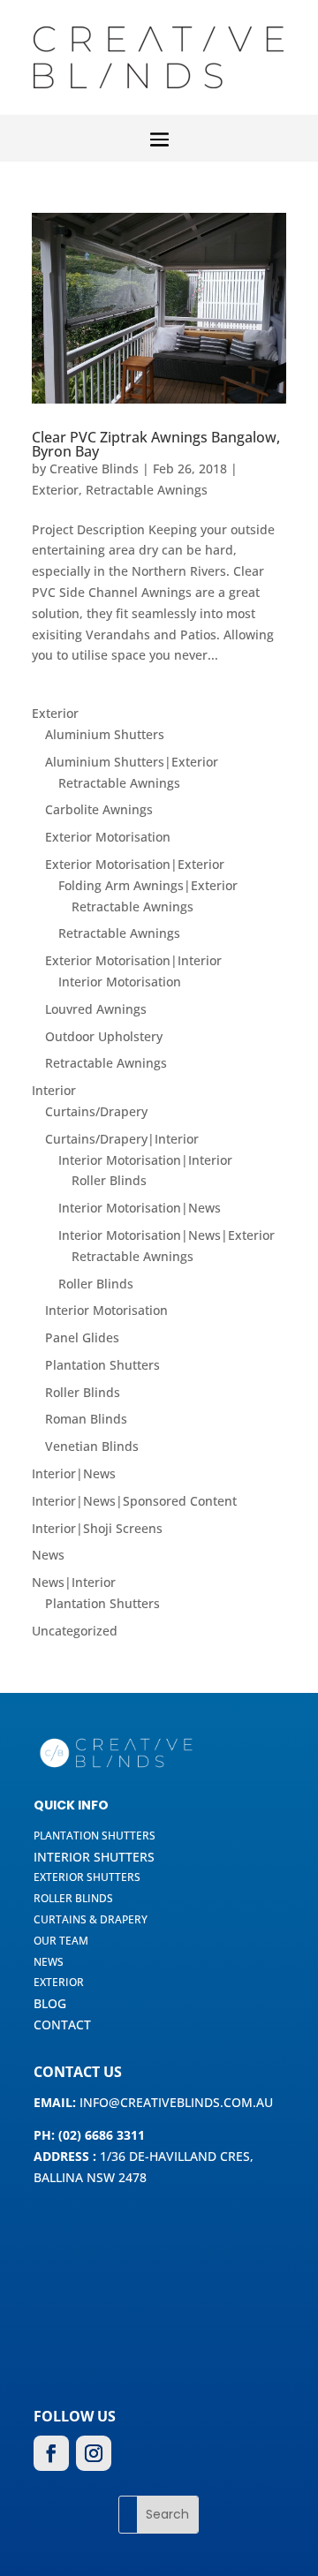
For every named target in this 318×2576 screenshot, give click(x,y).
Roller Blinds (109, 1180)
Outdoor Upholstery (104, 1036)
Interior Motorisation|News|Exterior (167, 1235)
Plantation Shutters (102, 1365)
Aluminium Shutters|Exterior (132, 762)
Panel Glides (82, 1337)
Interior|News (74, 1473)
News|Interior (74, 1582)
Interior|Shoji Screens (97, 1528)
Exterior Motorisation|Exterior (135, 864)
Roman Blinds (86, 1419)
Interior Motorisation (120, 982)
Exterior (55, 490)
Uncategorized (75, 1631)
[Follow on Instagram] (94, 2453)
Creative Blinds (94, 468)
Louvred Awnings (96, 1009)
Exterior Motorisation (108, 837)
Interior (54, 1090)
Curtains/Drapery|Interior (122, 1139)
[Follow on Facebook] (51, 2453)
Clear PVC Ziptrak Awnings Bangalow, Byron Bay (156, 444)
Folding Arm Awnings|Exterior (148, 885)
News (48, 1555)
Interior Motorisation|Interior (145, 1160)
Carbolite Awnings (99, 809)
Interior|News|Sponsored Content (134, 1501)
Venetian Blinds (92, 1446)
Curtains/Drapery (96, 1111)
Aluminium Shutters (105, 734)
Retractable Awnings (147, 490)
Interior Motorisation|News (140, 1208)
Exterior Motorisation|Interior (133, 960)
